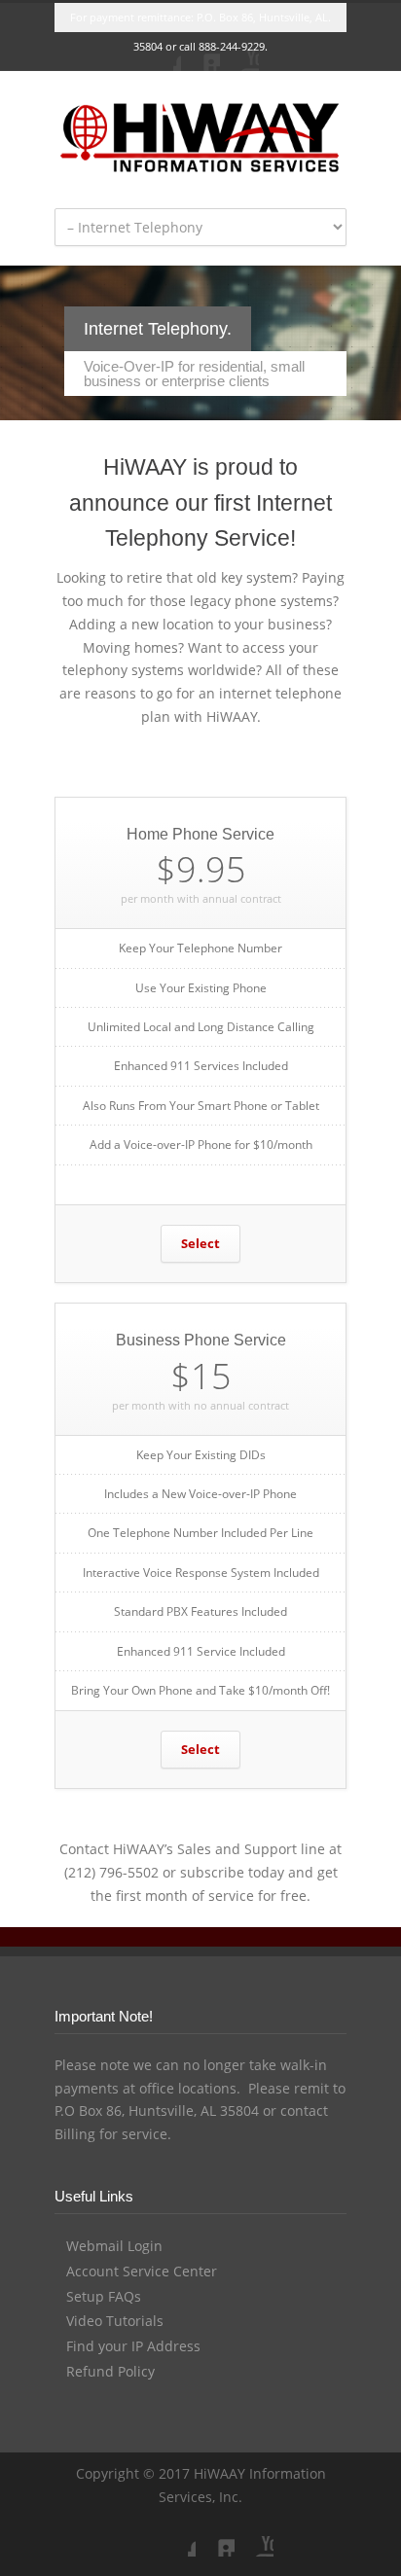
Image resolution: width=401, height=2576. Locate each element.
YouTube (239, 52)
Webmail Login (114, 2246)
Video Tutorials (115, 2321)
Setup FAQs (104, 2296)
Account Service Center (142, 2271)
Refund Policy (110, 2371)
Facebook (162, 52)
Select (200, 1243)
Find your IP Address (133, 2346)
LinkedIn (200, 52)
